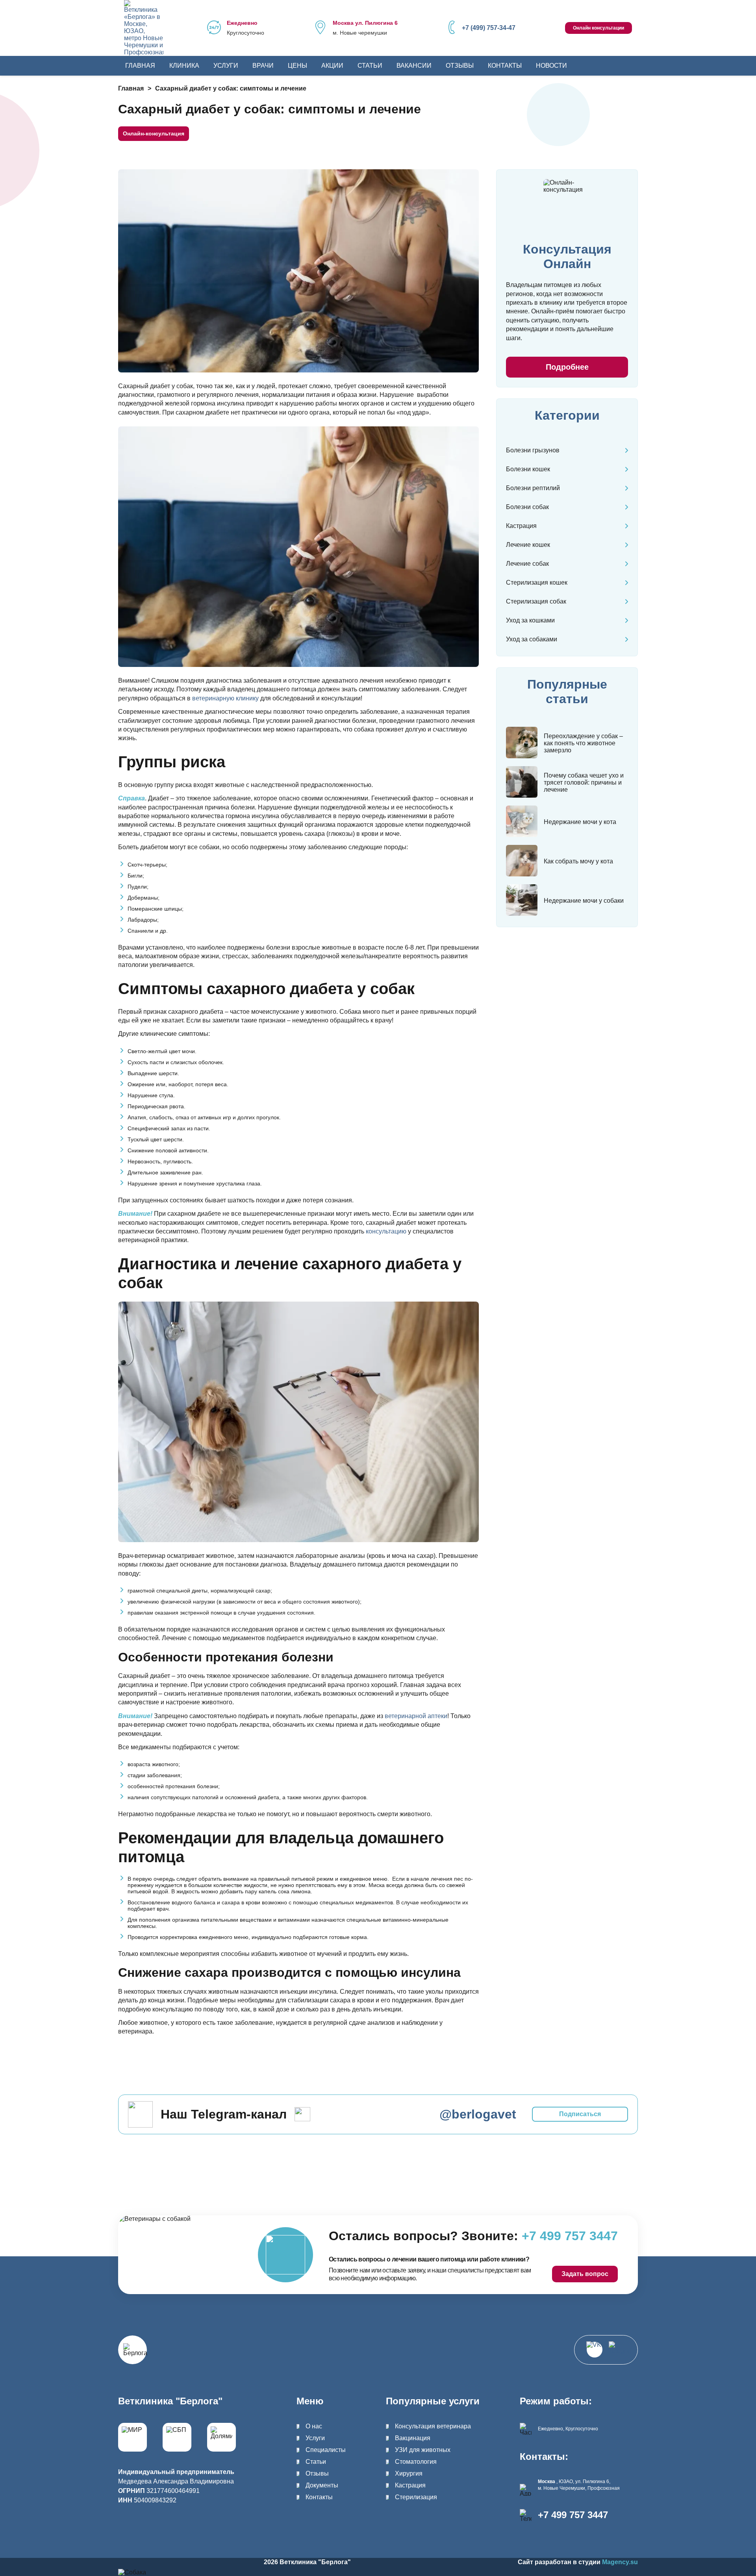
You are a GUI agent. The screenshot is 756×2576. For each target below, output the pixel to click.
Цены (297, 66)
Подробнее (567, 367)
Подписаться (580, 2114)
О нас (314, 2426)
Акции (332, 66)
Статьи (370, 66)
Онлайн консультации (598, 28)
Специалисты (326, 2450)
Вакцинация (413, 2438)
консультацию (386, 1231)
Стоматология (416, 2462)
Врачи (263, 66)
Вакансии (414, 66)
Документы (322, 2485)
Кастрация (410, 2485)
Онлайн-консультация (154, 133)
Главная (140, 66)
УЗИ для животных (423, 2450)
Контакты (505, 66)
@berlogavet (478, 2114)
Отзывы (460, 66)
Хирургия (409, 2473)
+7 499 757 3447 (573, 2515)
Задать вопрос (585, 2274)
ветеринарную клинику (225, 698)
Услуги (226, 66)
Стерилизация (416, 2497)
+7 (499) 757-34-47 (489, 28)
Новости (551, 66)
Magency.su (620, 2562)
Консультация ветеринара (433, 2426)
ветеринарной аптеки (416, 1716)
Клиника (184, 66)
